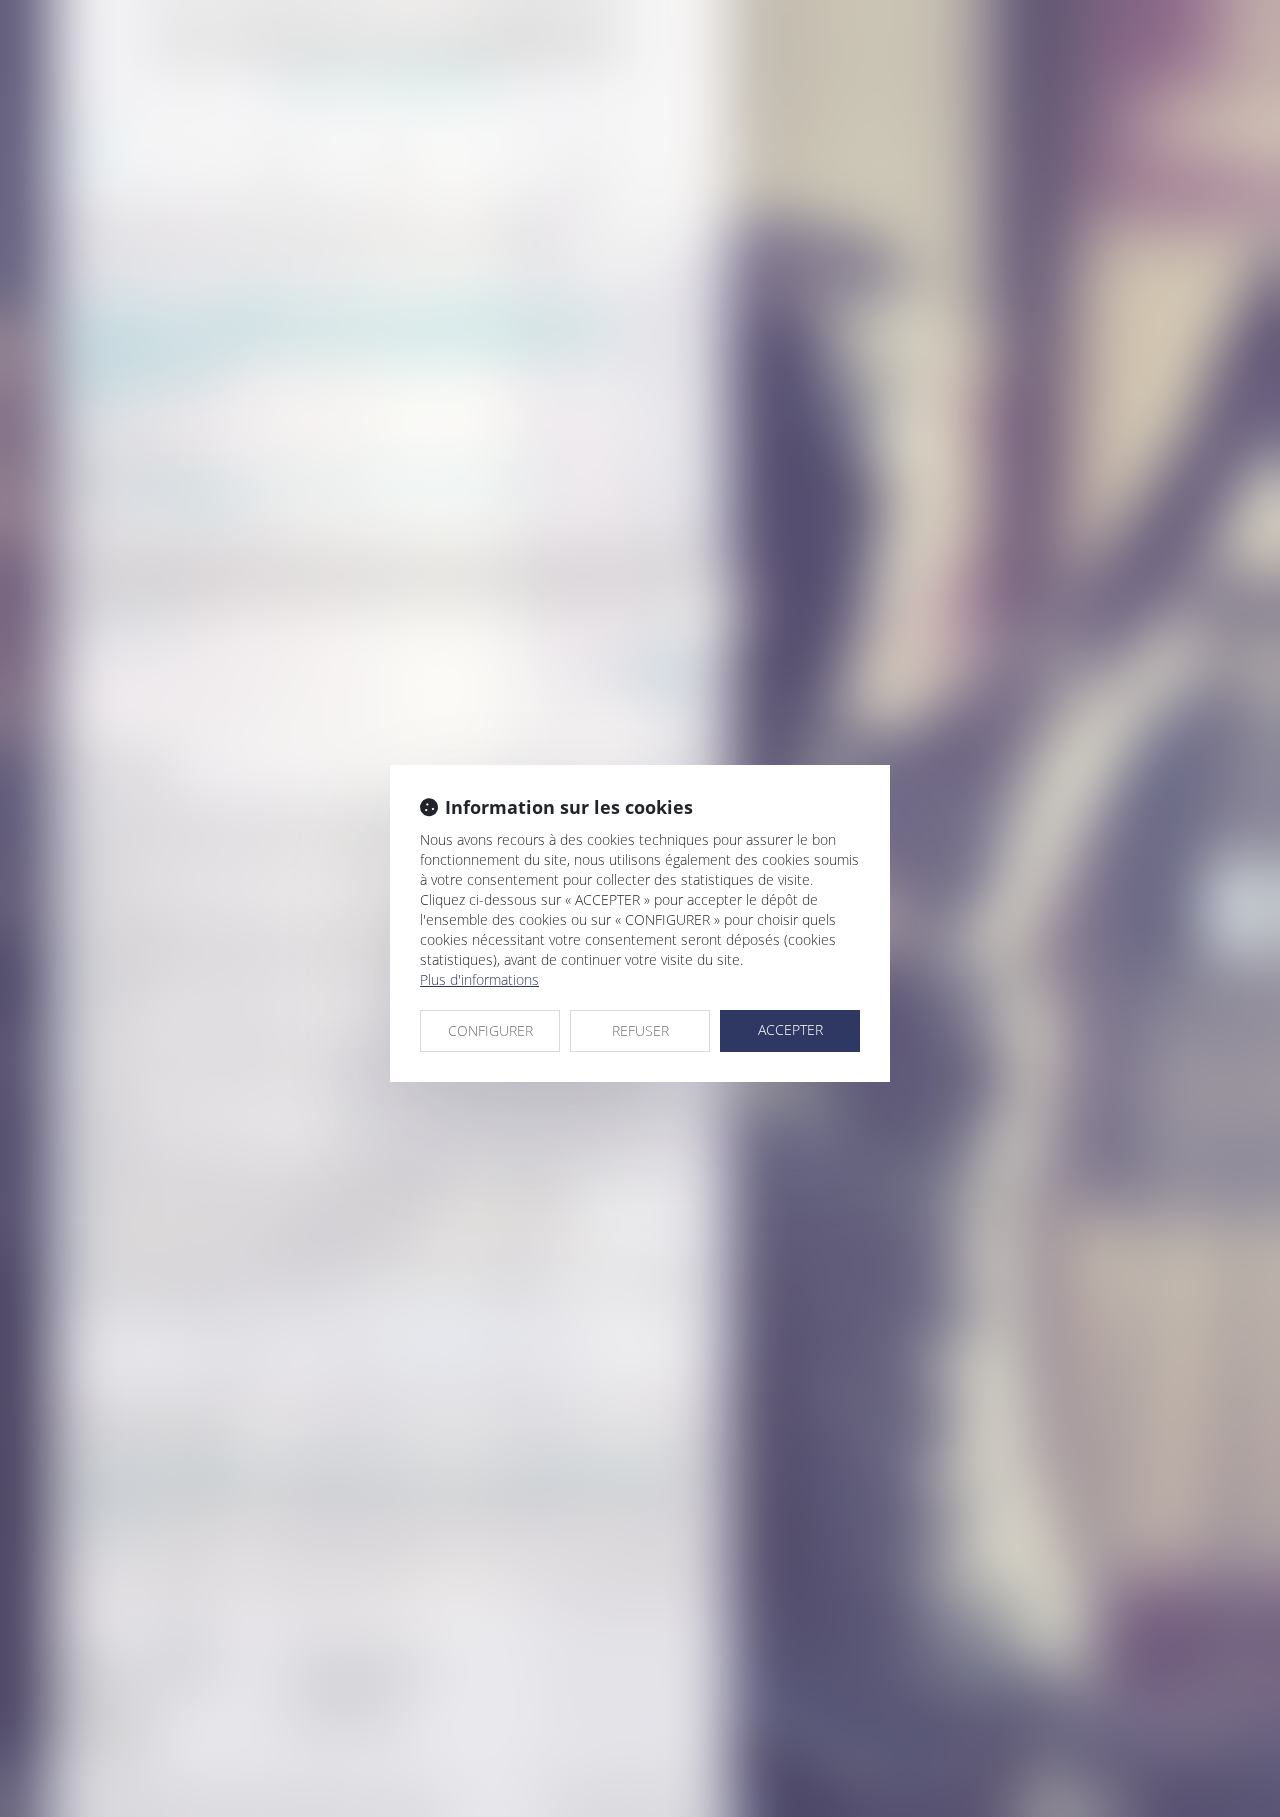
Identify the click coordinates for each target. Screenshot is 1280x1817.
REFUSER (640, 1030)
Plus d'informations (479, 979)
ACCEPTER (790, 1029)
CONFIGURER (490, 1030)
